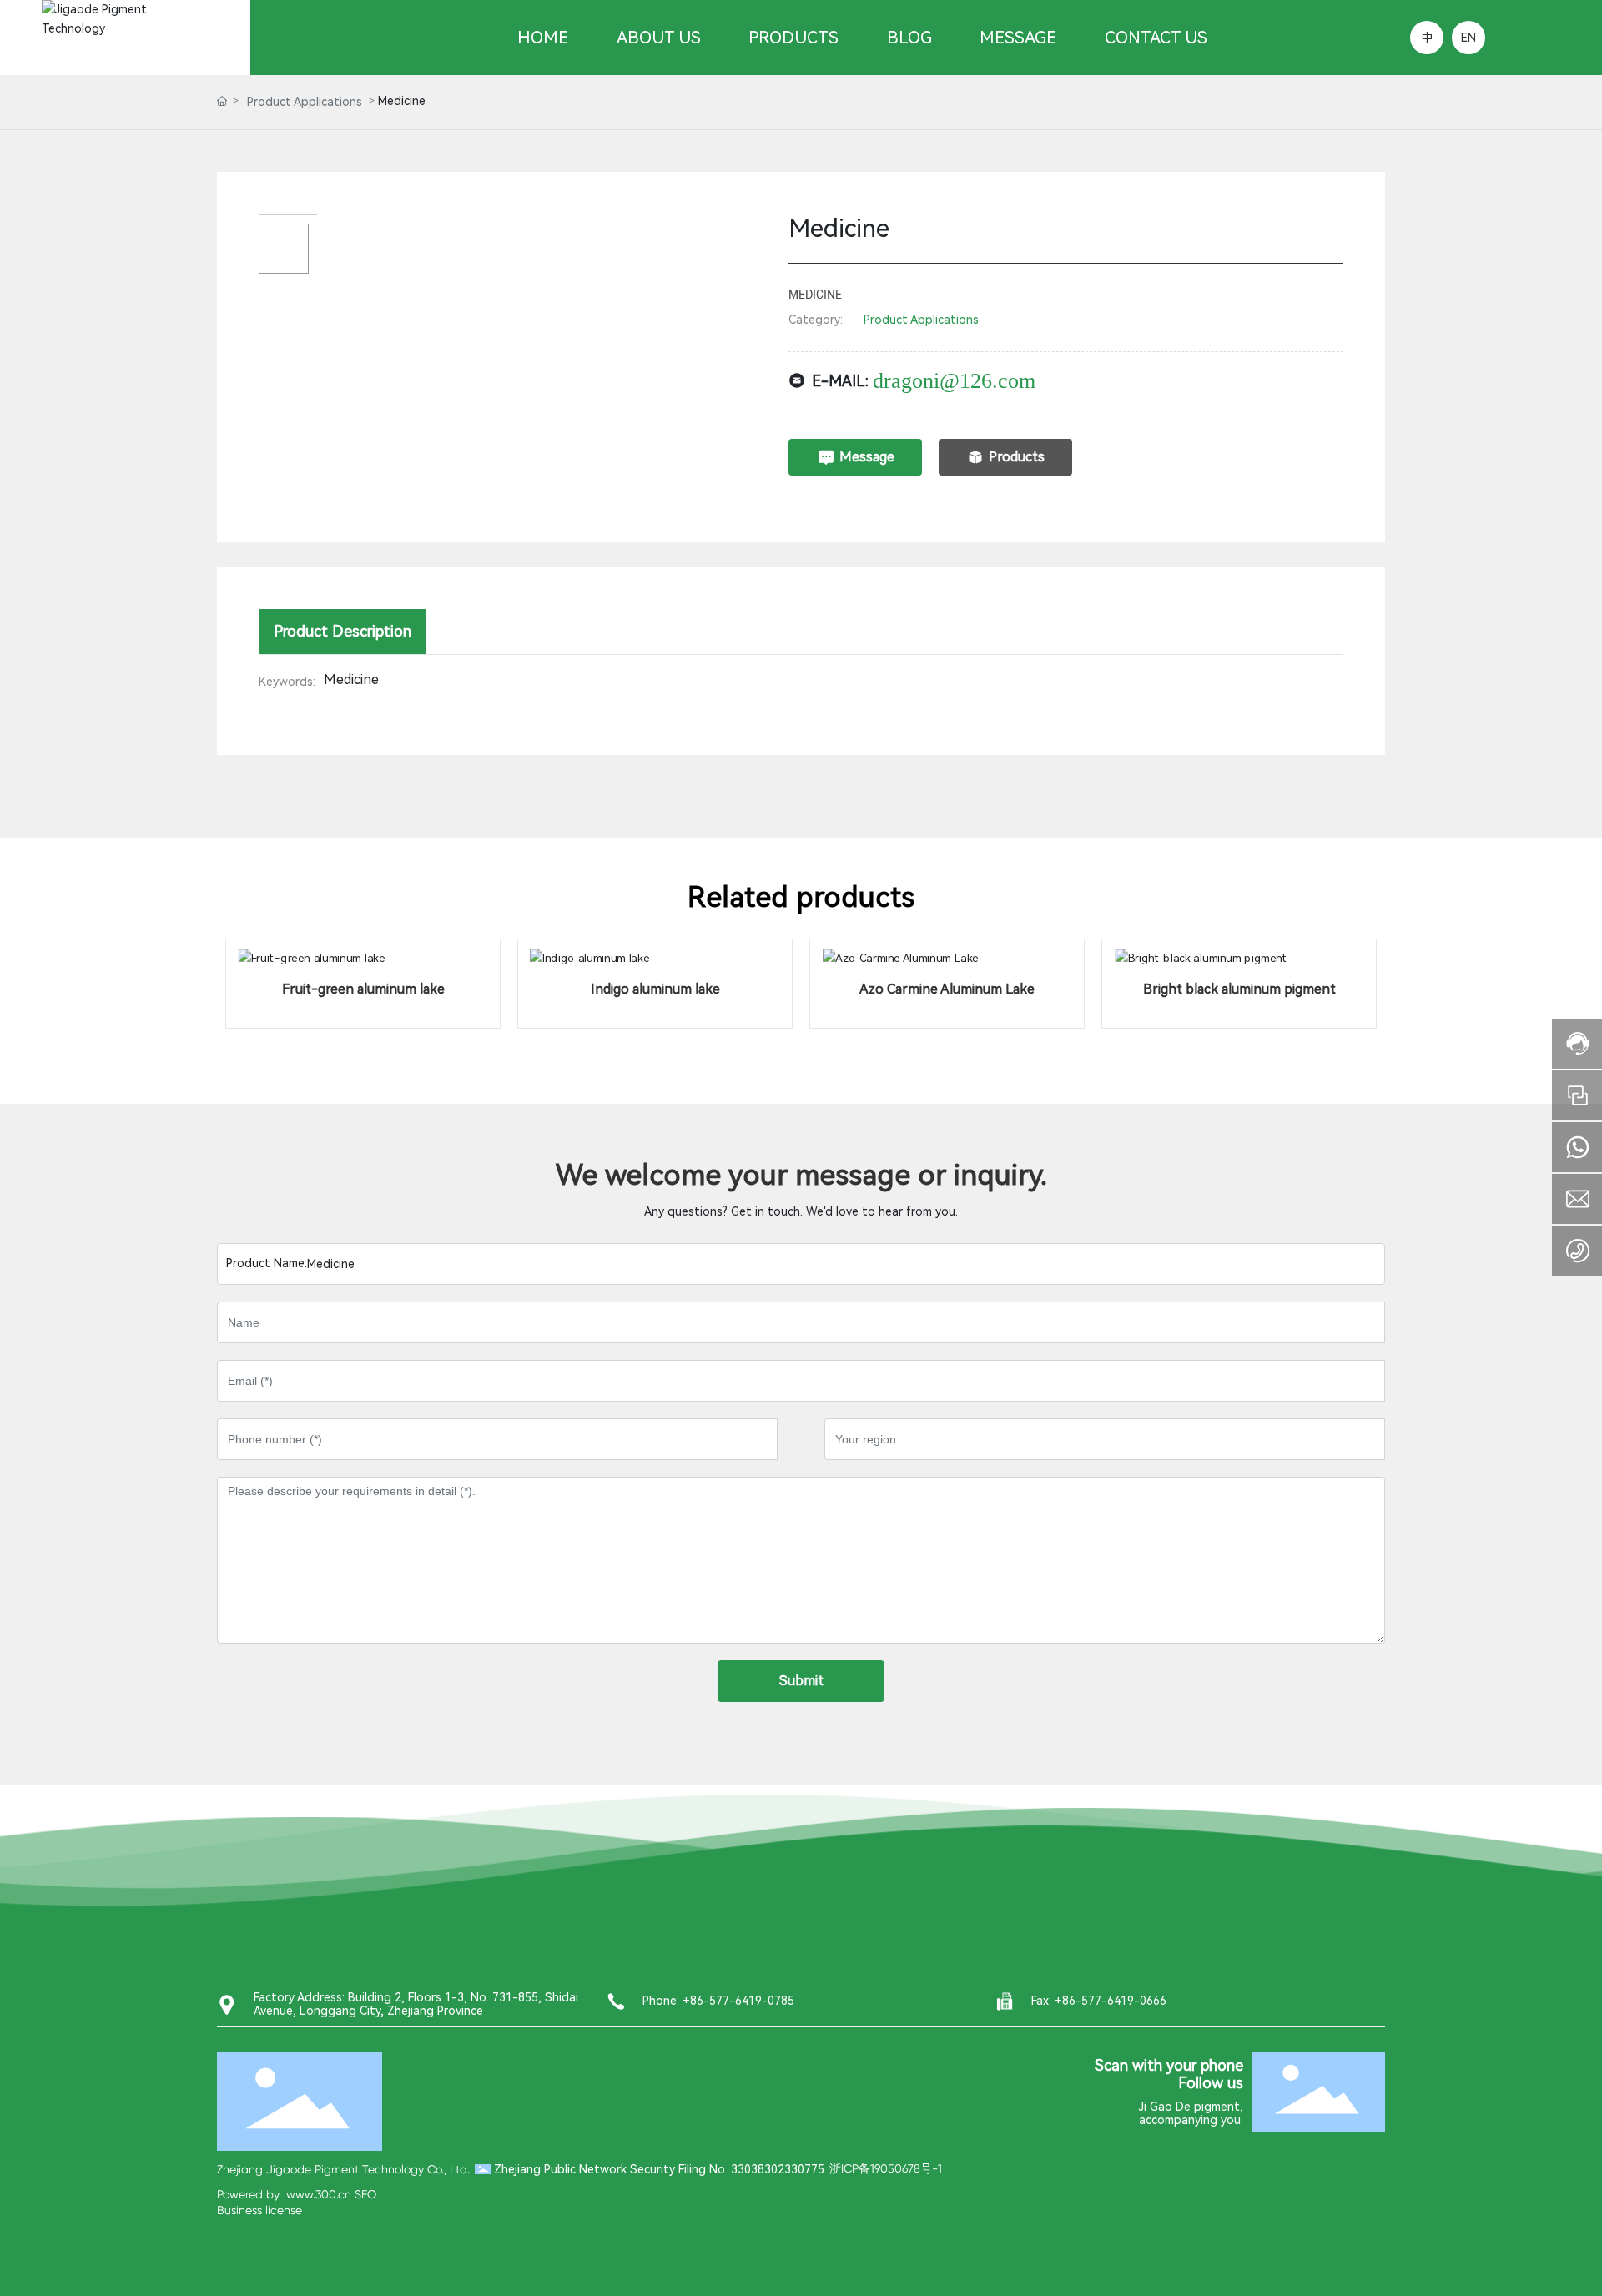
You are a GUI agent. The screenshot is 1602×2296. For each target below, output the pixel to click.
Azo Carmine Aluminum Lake (947, 989)
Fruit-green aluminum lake (363, 989)
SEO (365, 2194)
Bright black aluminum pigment (1239, 989)
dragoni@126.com (954, 381)
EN (1468, 38)
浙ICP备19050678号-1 (886, 2168)
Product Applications (305, 102)
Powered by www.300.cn (284, 2194)
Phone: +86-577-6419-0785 (718, 2001)
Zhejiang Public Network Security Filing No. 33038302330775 (659, 2169)
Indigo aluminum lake (655, 989)
